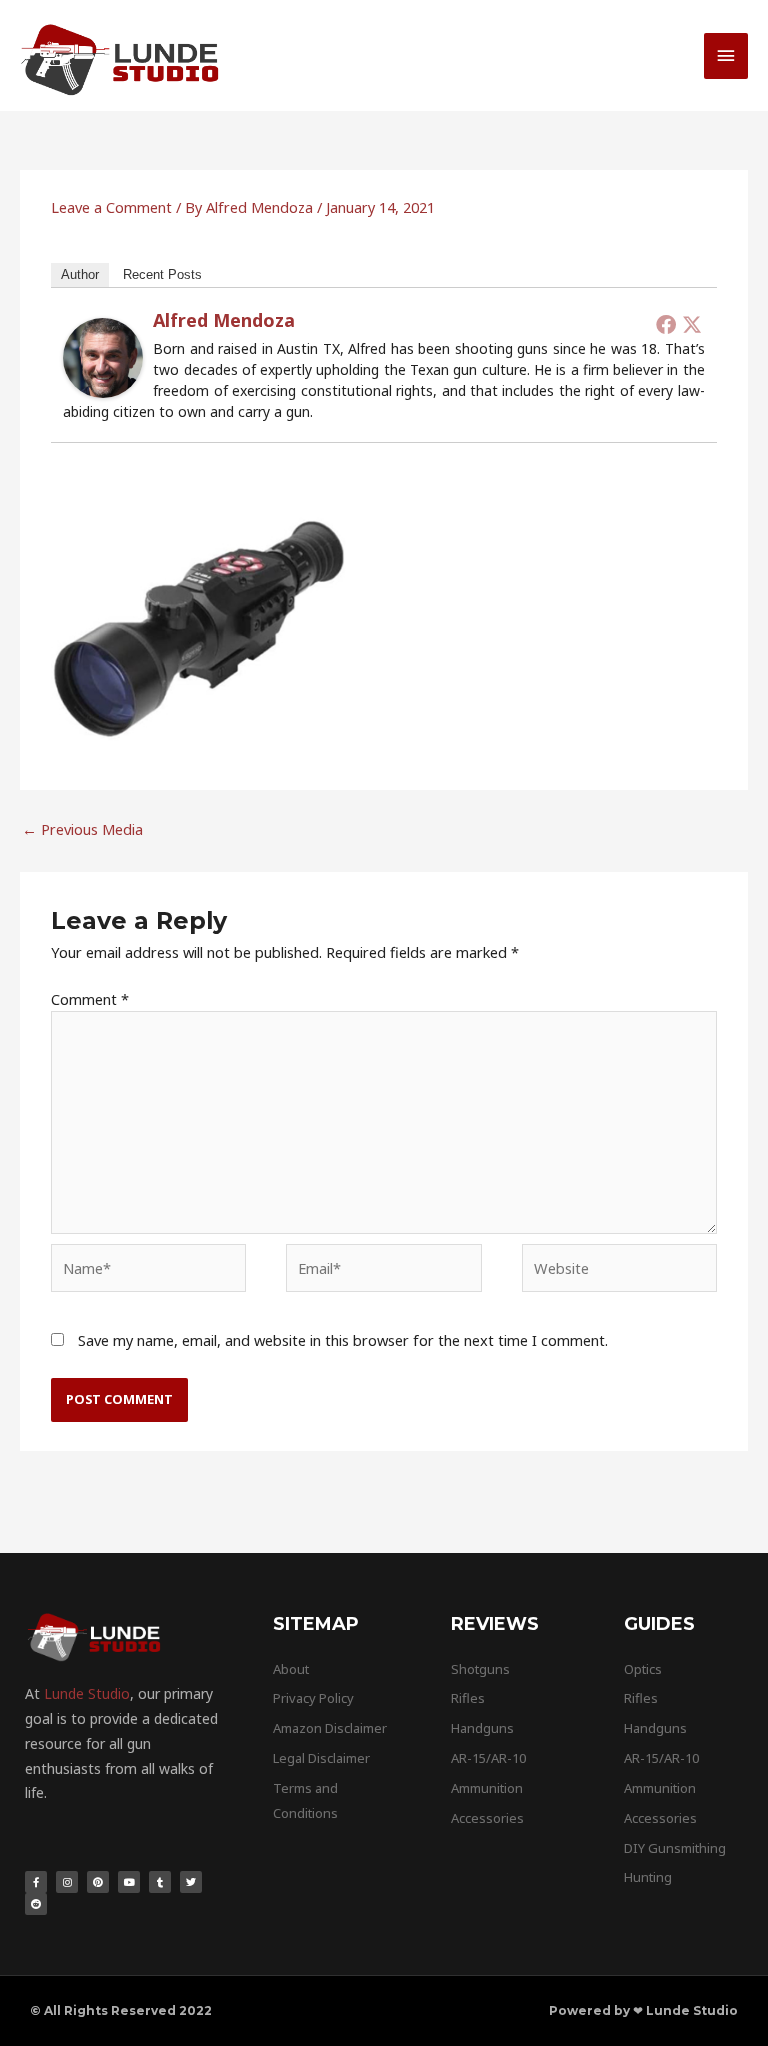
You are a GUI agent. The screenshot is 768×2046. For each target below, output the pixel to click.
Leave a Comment (111, 207)
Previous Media (82, 829)
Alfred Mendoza (224, 320)
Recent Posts (162, 274)
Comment (90, 999)
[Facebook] (666, 324)
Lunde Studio (87, 1693)
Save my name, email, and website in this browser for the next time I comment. (343, 1340)
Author (80, 274)
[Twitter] (692, 324)
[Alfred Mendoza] (103, 356)
